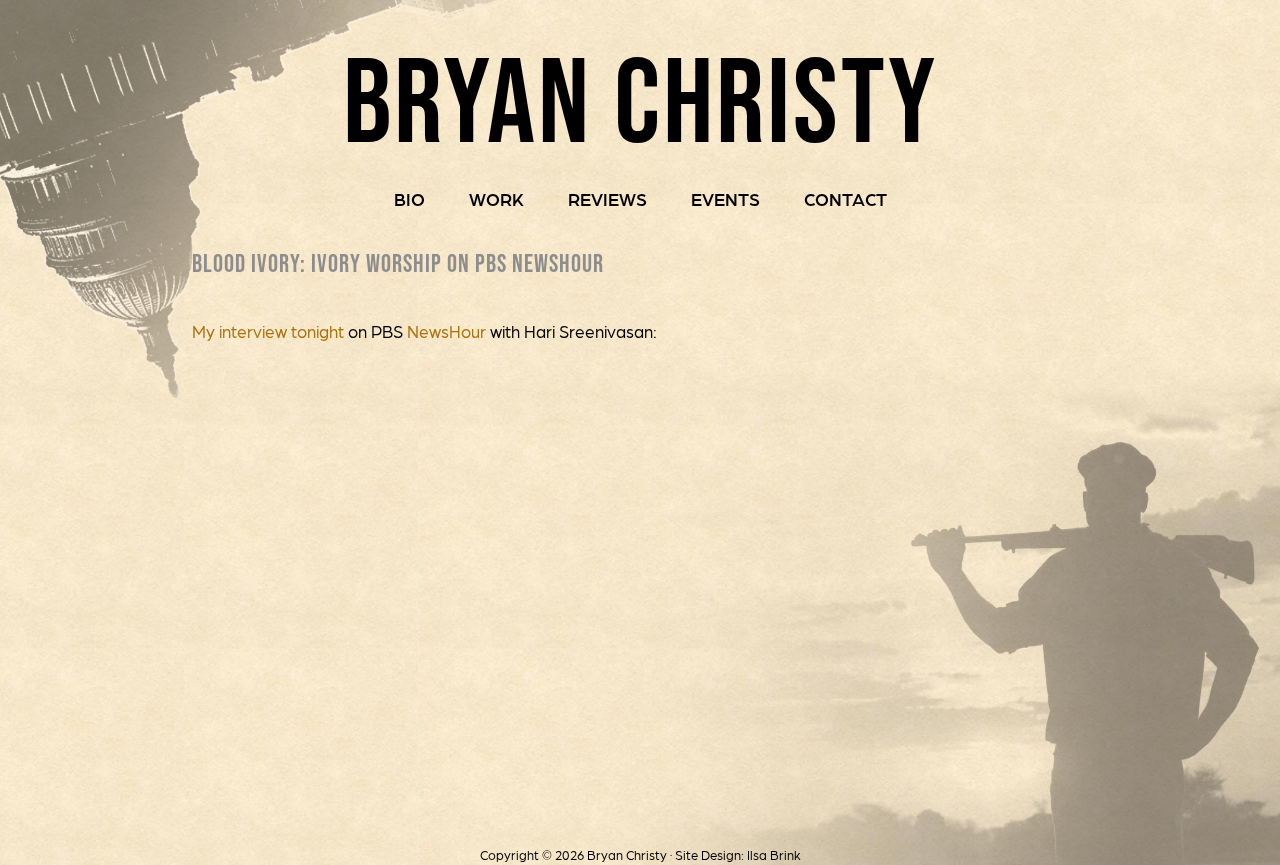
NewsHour (446, 331)
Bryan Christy (640, 99)
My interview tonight (270, 331)
